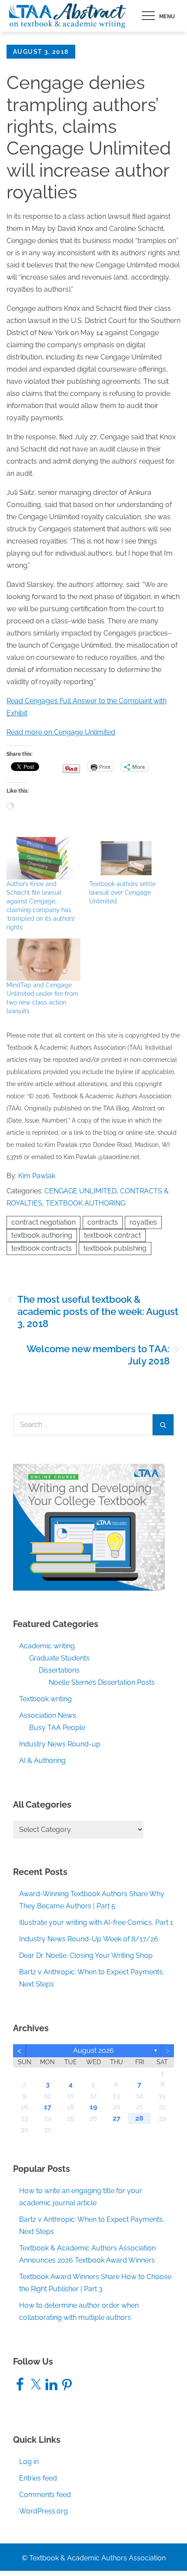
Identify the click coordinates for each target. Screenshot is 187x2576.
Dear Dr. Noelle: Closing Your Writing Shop (86, 1955)
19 (93, 2107)
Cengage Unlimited (80, 1191)
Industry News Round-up (60, 1744)
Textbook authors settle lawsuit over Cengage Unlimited (122, 893)
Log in (29, 2462)
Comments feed (45, 2495)
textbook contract (112, 1235)
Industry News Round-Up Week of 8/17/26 (89, 1939)
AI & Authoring (42, 1761)
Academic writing (47, 1646)
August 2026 (93, 2051)
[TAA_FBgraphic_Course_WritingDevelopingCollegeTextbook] (89, 1527)
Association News (48, 1715)
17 (48, 2107)
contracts (103, 1222)
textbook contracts (42, 1248)
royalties (143, 1222)
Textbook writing (45, 1699)
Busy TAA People (57, 1728)
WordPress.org (43, 2511)
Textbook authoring (85, 1203)
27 (117, 2118)
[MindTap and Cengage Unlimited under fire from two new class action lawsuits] (43, 960)
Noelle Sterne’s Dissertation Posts (102, 1682)
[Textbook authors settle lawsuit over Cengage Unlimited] (126, 858)
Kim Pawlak (37, 1176)
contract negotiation (43, 1222)
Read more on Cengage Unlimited (61, 732)
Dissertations (59, 1670)
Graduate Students (59, 1658)
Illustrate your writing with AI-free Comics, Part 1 (96, 1922)
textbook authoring (42, 1235)
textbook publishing (115, 1248)
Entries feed (38, 2478)
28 (139, 2118)
